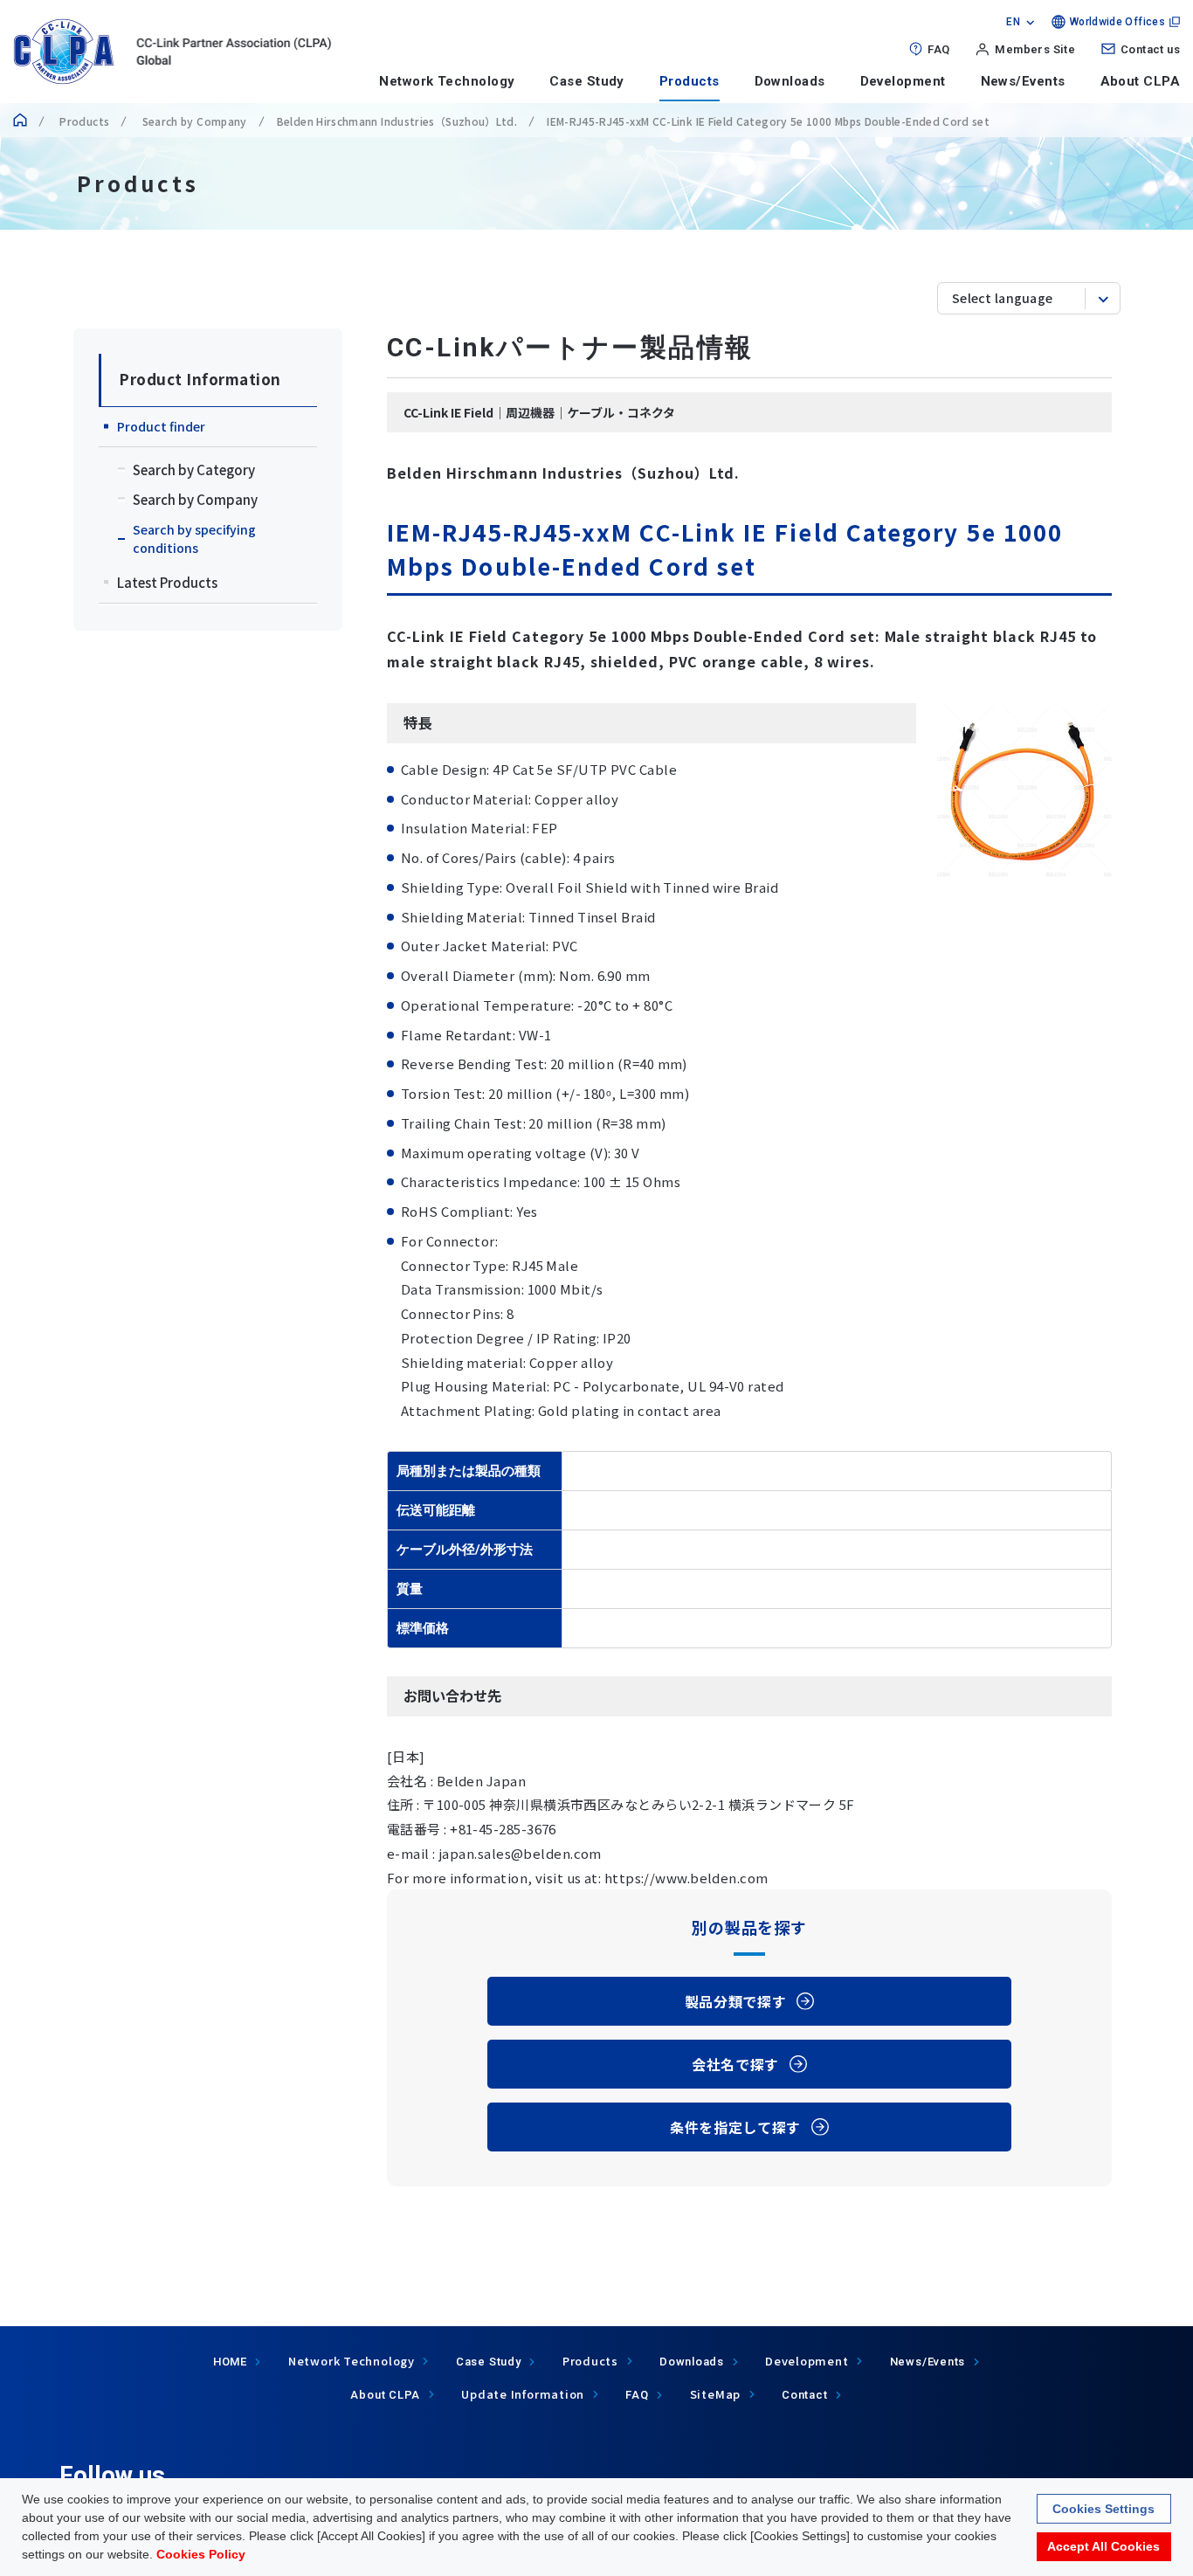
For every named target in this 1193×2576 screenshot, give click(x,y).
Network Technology (447, 81)
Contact (804, 2395)
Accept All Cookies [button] (1103, 2546)
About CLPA (1141, 81)
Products (690, 81)
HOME (230, 2362)
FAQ (938, 49)
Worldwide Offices (1117, 22)
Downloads (790, 81)
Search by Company (193, 121)
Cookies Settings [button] (1103, 2508)
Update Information (523, 2394)
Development (903, 81)
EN (1013, 22)
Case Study (587, 81)
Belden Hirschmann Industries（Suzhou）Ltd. (397, 121)
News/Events (1023, 81)
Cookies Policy (201, 2554)
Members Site (1035, 49)
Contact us (1150, 49)
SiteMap (715, 2394)
